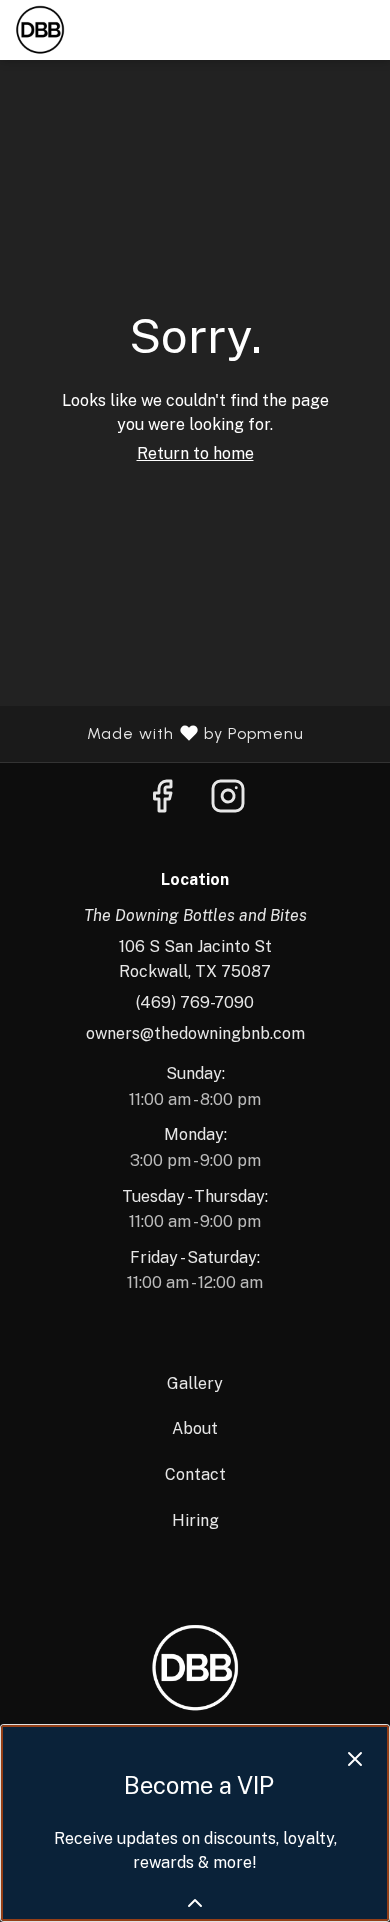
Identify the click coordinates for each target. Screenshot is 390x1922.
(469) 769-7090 (195, 1002)
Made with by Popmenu (159, 734)
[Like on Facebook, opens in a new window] (162, 802)
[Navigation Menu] (363, 30)
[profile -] (313, 29)
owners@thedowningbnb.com (195, 1033)
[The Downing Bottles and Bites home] (105, 30)
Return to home (195, 453)
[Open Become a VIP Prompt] (195, 1903)
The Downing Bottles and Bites (195, 1668)
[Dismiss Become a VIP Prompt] (355, 1759)
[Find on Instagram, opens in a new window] (228, 802)
